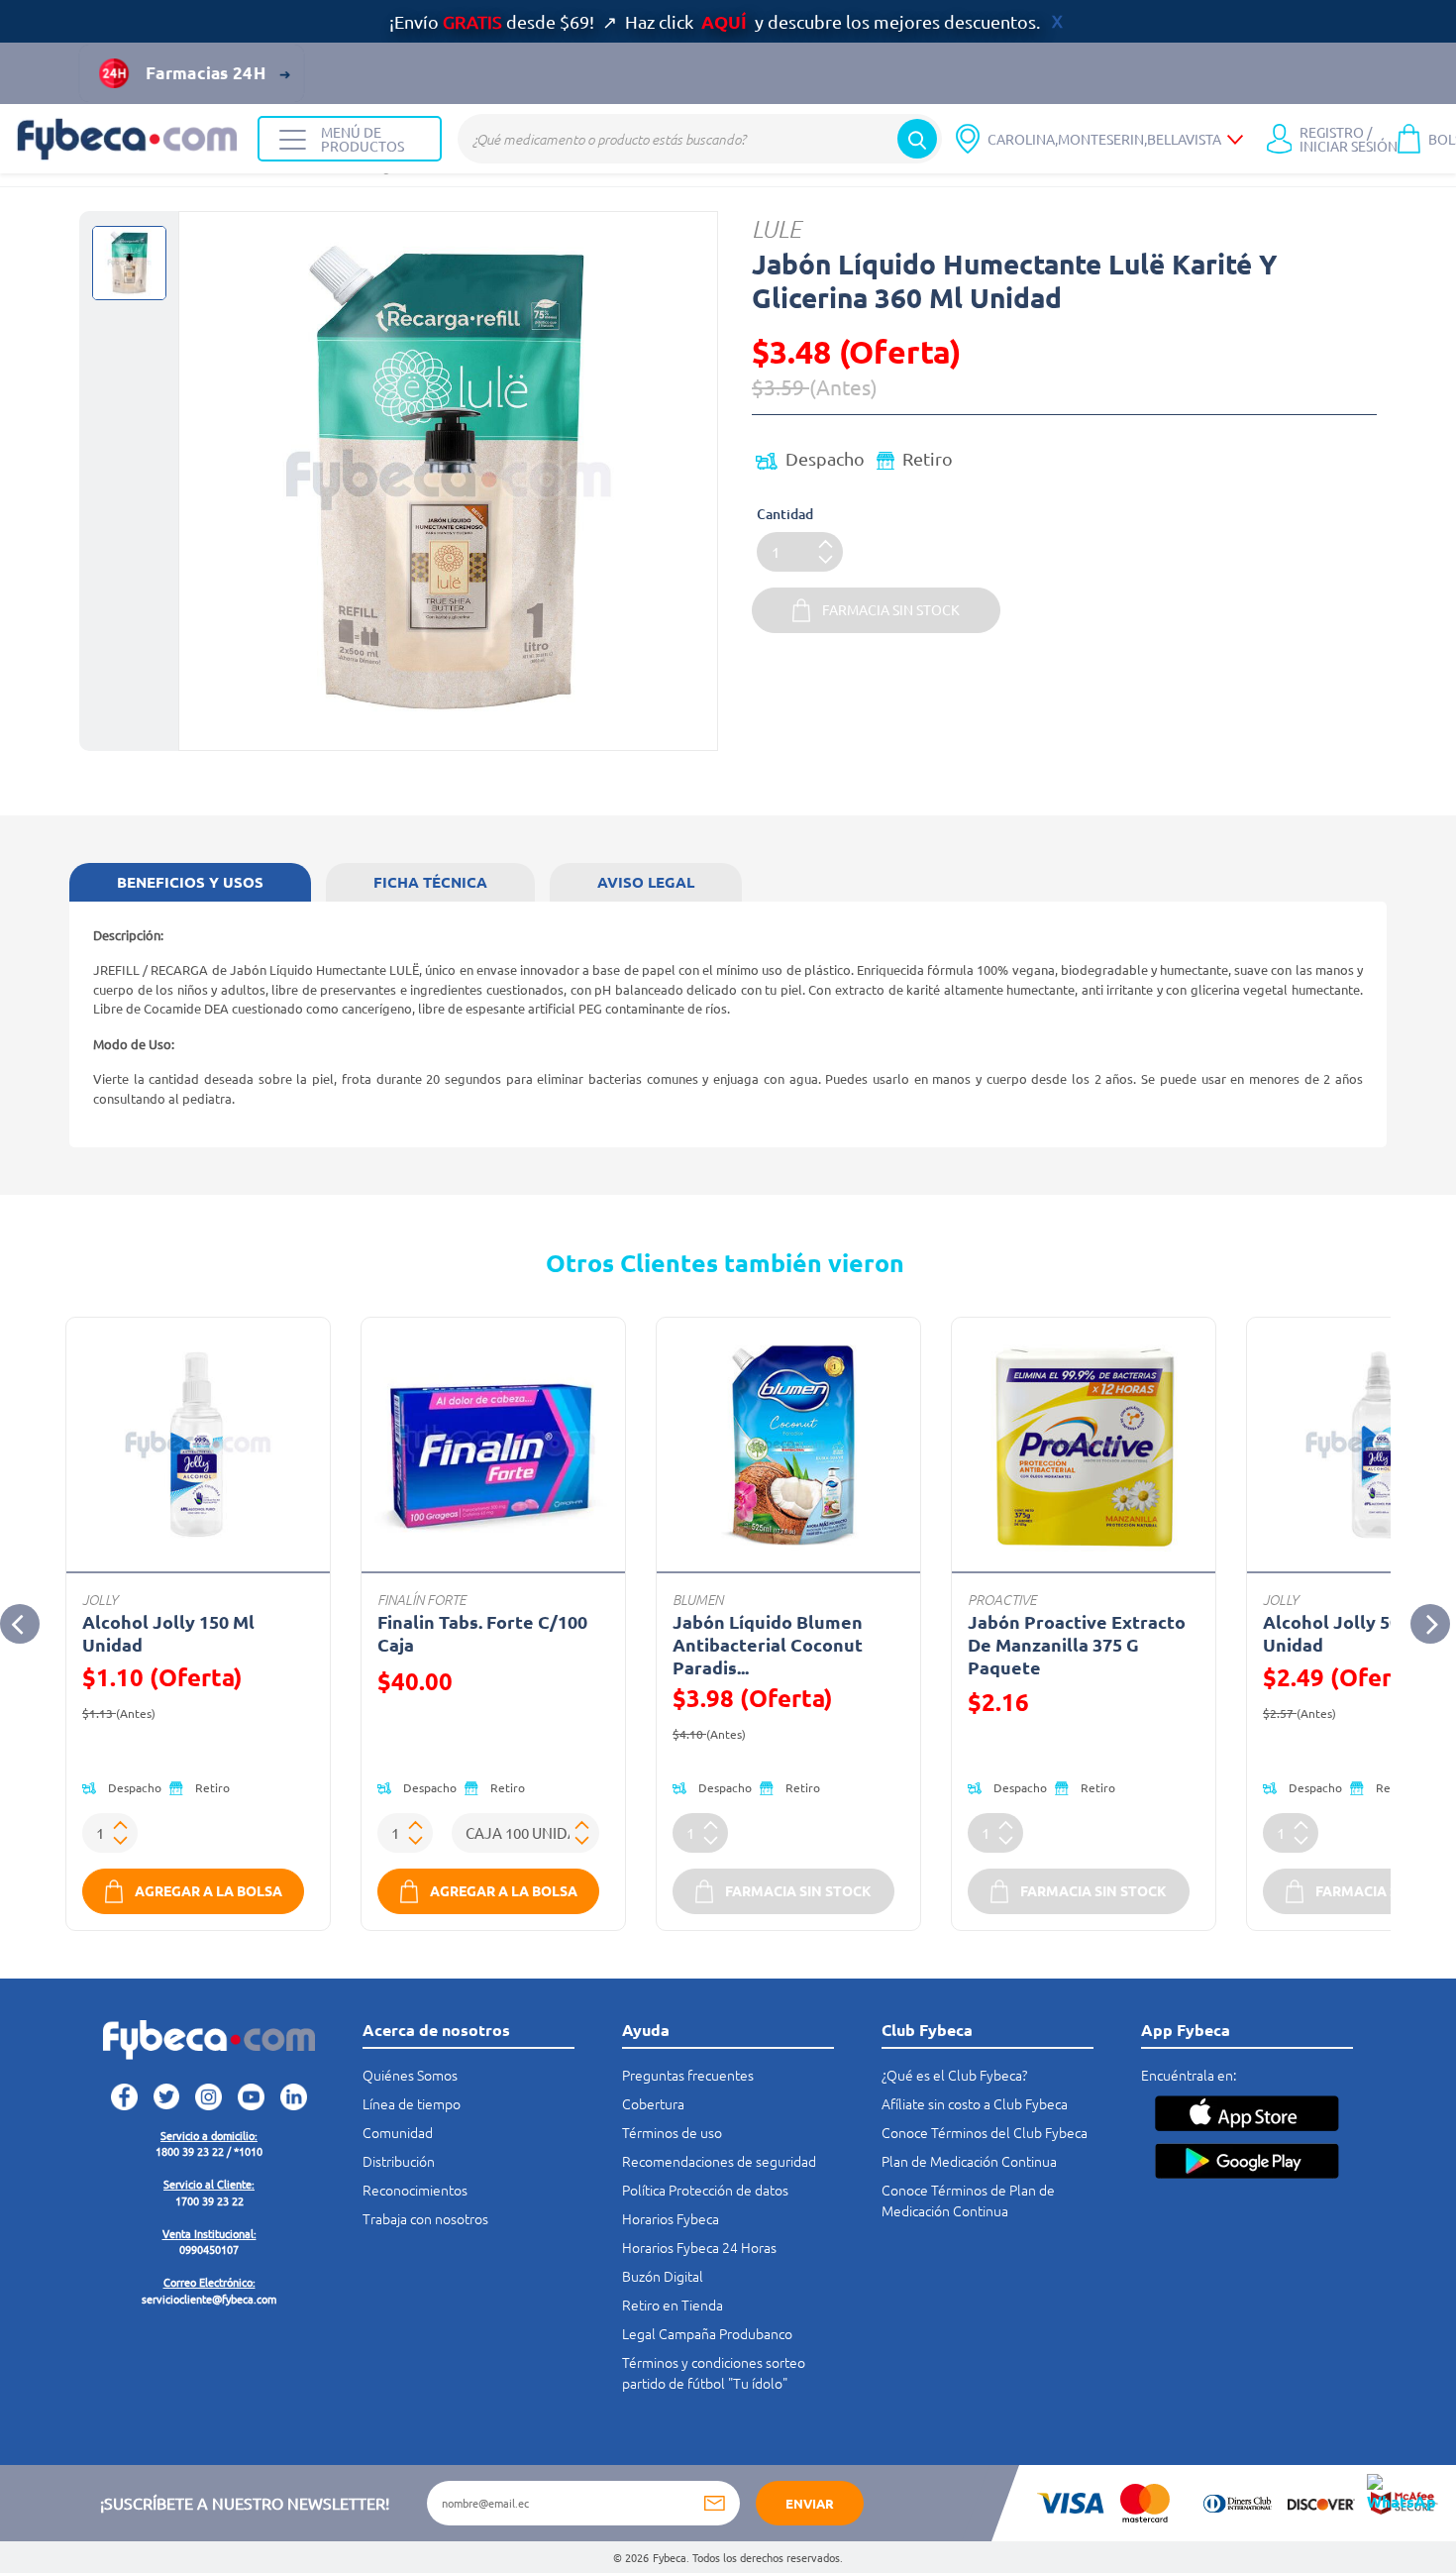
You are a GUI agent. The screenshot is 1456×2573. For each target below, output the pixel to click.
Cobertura (653, 2103)
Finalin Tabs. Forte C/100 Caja (482, 1633)
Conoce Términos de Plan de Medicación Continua (968, 2200)
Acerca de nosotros (436, 2030)
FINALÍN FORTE (421, 1600)
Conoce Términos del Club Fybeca (985, 2132)
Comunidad (398, 2132)
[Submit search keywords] (917, 139)
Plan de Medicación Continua (969, 2161)
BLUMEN (698, 1600)
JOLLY (100, 1600)
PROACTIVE (1002, 1600)
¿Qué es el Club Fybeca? (954, 2075)
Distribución (399, 2161)
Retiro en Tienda (673, 2305)
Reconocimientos (415, 2190)
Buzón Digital (663, 2276)
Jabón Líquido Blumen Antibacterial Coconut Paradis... (768, 1644)
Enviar (810, 2503)
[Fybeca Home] (129, 139)
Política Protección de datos (705, 2190)
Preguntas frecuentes (688, 2075)
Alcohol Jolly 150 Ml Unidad (168, 1633)
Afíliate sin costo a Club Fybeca (975, 2103)
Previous (20, 1624)
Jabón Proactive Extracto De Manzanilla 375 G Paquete (1077, 1644)
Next (1430, 1624)
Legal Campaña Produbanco (707, 2333)
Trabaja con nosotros (425, 2218)
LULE (777, 228)
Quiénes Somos (410, 2075)
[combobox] (700, 139)
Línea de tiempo (412, 2103)
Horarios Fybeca (671, 2218)
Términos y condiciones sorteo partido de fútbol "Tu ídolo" (714, 2372)
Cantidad (785, 514)
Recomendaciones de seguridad (719, 2161)
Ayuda (646, 2030)
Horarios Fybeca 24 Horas (699, 2247)
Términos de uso (672, 2132)
